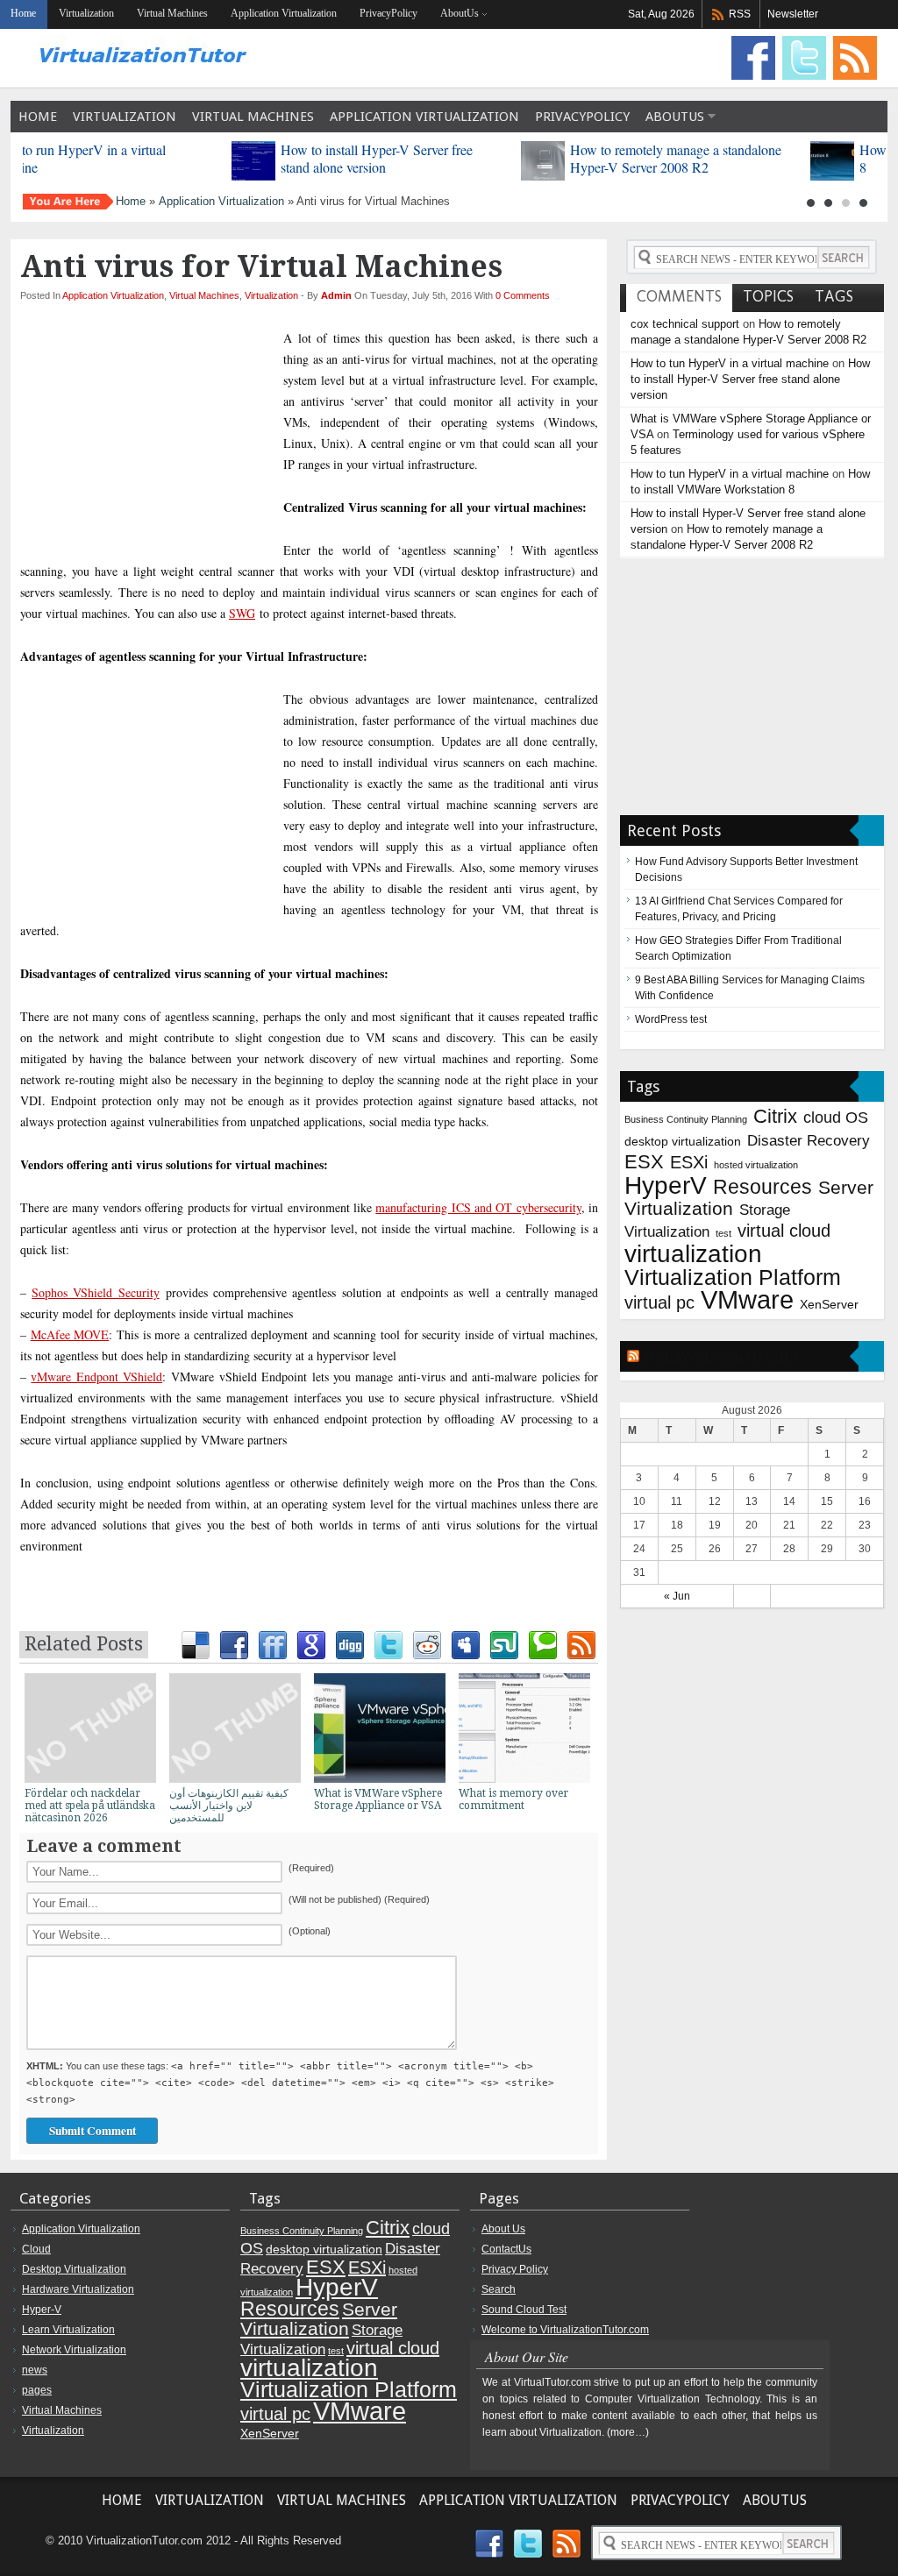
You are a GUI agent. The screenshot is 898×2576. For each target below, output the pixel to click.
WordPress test (671, 1019)
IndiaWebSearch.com (721, 1356)
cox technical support (685, 324)
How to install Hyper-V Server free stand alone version (750, 379)
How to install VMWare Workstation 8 (173, 158)
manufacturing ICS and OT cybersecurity (478, 1207)
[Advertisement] (310, 317)
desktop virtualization (683, 1141)
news (35, 2370)
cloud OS (836, 1117)
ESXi (689, 1162)
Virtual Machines (172, 13)
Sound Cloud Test (524, 2310)
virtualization (693, 1254)
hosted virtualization (756, 1165)
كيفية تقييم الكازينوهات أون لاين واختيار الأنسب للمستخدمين (229, 1806)
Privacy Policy (515, 2269)
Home (38, 117)
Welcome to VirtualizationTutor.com (565, 2330)
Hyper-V (42, 2310)
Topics (768, 296)
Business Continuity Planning (686, 1119)
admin (338, 295)
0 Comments (523, 295)
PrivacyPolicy (388, 13)
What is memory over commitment (513, 1799)
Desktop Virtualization (74, 2269)
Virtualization (86, 13)
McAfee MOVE (70, 1334)
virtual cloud (784, 1231)
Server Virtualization (319, 2319)
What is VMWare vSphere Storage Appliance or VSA (378, 1799)
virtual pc (659, 1302)
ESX (644, 1162)
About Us (503, 2229)
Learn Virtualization (68, 2330)
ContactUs (506, 2249)
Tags (834, 296)
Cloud (36, 2249)
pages (37, 2390)
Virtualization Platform (733, 1277)
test (723, 1233)
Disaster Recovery (809, 1140)
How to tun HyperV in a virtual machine (730, 363)
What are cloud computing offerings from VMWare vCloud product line (461, 158)
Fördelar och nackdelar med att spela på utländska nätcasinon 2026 (90, 1806)
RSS (740, 14)
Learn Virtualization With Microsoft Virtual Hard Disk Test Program (750, 158)
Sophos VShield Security (95, 1292)
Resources (763, 1187)
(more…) (628, 2432)
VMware (747, 1299)
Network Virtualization (74, 2350)
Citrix (775, 1116)
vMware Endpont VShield (96, 1377)
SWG (242, 613)
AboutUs (460, 13)
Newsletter (793, 14)
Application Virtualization (284, 13)
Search (499, 2289)
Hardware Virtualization (78, 2289)
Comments (679, 296)
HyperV (666, 1185)
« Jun (677, 1596)
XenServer (829, 1304)
